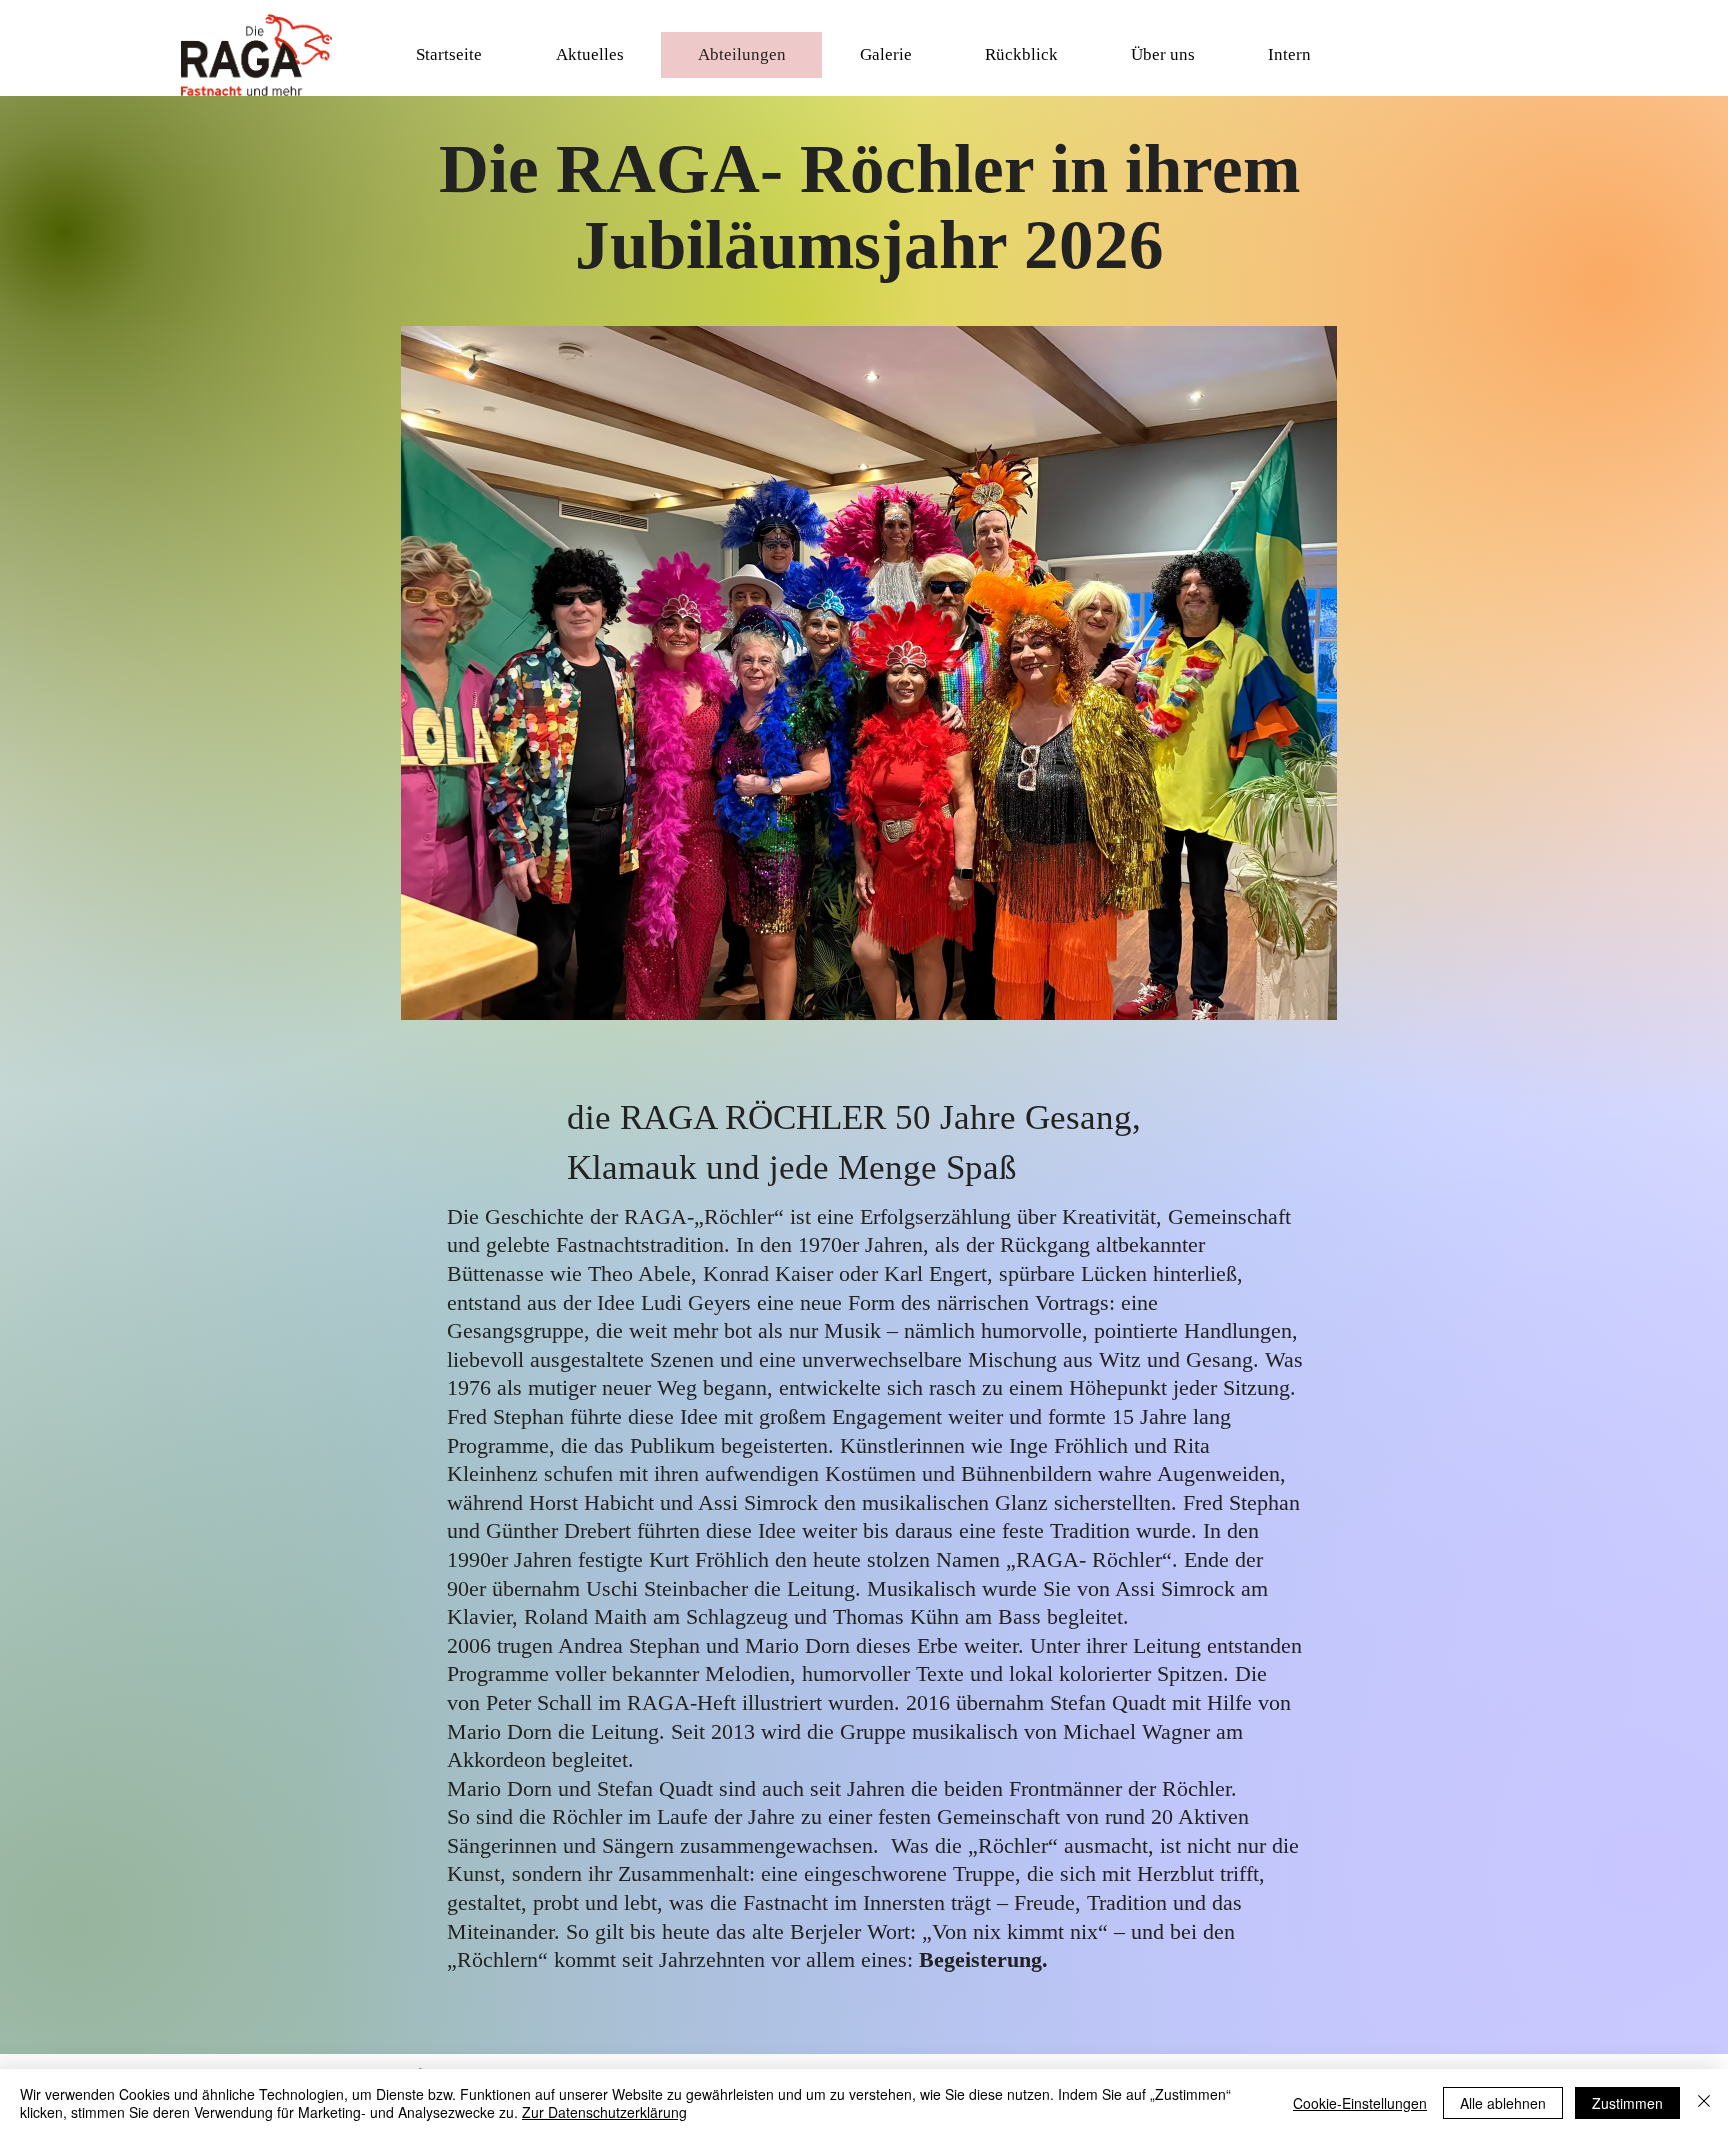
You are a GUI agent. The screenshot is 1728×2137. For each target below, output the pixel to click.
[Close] (1704, 2103)
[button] (589, 55)
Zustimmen (1627, 2103)
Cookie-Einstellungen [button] (1360, 2103)
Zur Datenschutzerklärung (604, 2112)
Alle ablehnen (1503, 2103)
